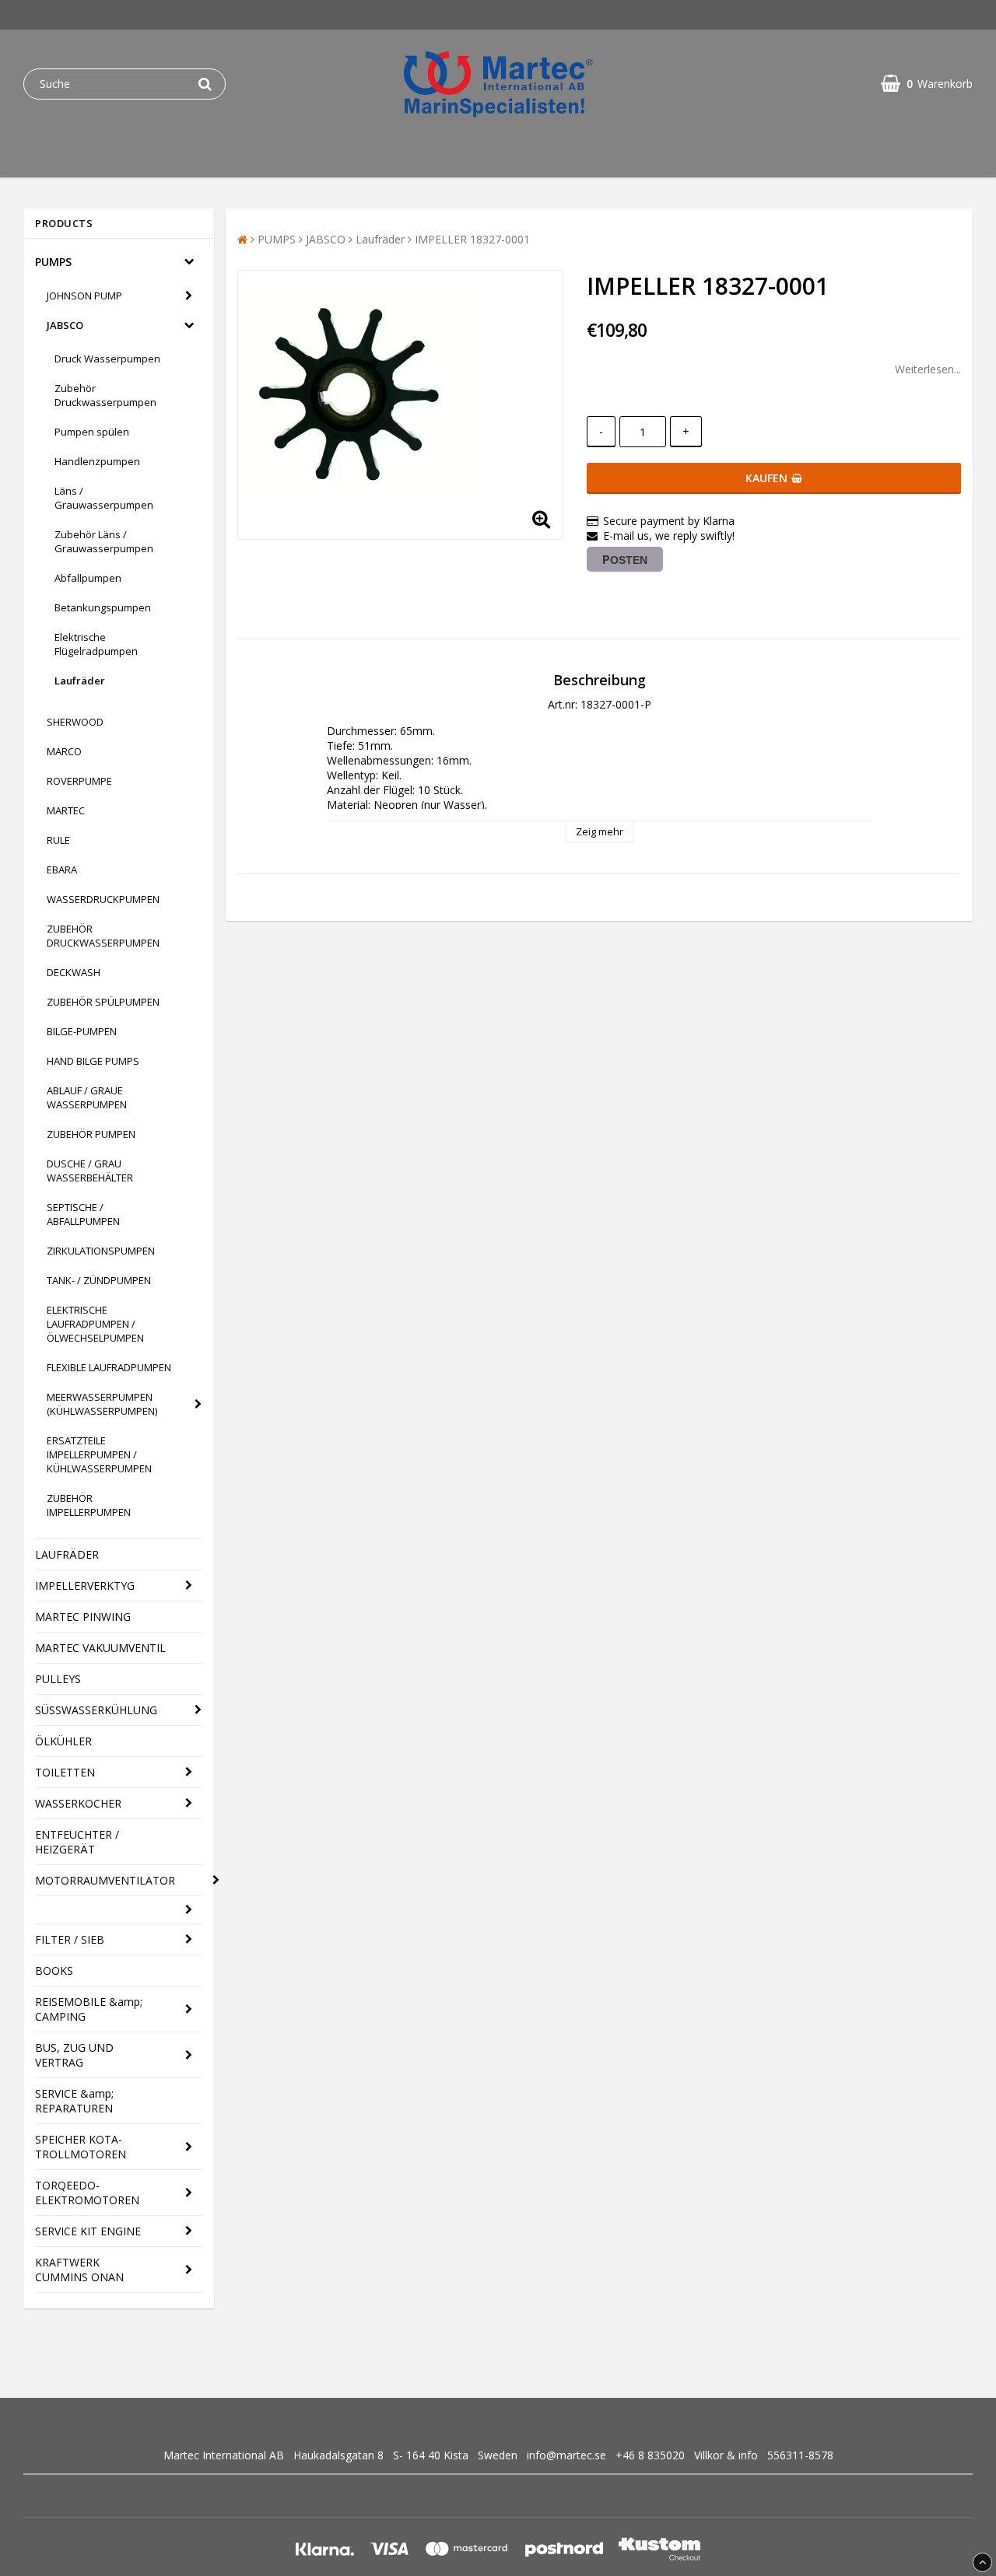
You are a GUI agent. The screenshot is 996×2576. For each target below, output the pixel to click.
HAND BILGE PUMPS (93, 1061)
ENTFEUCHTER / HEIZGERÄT (77, 1842)
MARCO (64, 751)
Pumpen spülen (92, 432)
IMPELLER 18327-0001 (472, 239)
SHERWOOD (75, 722)
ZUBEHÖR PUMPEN (91, 1134)
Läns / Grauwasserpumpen (104, 498)
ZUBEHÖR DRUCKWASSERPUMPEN (103, 936)
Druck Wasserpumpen (107, 359)
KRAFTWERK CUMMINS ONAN (79, 2270)
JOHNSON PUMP (84, 296)
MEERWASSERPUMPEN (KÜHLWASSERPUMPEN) (102, 1404)
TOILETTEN (65, 1772)
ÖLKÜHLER (63, 1741)
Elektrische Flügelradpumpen (96, 644)
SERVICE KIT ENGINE (88, 2231)
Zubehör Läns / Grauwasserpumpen (104, 541)
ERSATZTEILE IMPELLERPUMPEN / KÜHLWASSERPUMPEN (99, 1454)
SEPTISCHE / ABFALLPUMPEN (83, 1214)
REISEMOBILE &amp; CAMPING (89, 2009)
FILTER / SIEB (70, 1939)
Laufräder (80, 681)
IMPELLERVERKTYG (85, 1585)
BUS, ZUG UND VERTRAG (74, 2055)
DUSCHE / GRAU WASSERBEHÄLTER (90, 1171)
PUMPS (53, 262)
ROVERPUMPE (79, 781)
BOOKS (54, 1970)
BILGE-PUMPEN (82, 1031)
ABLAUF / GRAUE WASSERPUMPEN (87, 1097)
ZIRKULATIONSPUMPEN (101, 1251)
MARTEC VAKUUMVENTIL (100, 1648)
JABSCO (65, 325)
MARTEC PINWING (83, 1617)
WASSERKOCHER (78, 1803)
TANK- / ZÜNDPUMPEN (99, 1280)
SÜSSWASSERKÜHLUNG (96, 1710)
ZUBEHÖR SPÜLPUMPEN (103, 1002)
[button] (927, 84)
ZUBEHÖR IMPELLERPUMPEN (89, 1505)
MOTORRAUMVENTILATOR (105, 1880)
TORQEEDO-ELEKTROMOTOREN (87, 2193)
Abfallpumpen (88, 578)
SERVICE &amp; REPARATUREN (74, 2101)
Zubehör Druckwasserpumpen (105, 395)
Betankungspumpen (103, 607)
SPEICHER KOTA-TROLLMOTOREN (81, 2147)
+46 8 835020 (650, 2455)
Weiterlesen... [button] (928, 369)
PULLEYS (58, 1679)
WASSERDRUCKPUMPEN (103, 899)
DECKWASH (74, 972)
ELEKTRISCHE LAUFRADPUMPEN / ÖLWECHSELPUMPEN (95, 1324)
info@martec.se (566, 2455)
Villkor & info (726, 2455)
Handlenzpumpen (97, 461)
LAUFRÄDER (67, 1554)
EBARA (62, 870)
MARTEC (66, 810)
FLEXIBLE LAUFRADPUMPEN (109, 1367)
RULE (58, 840)
